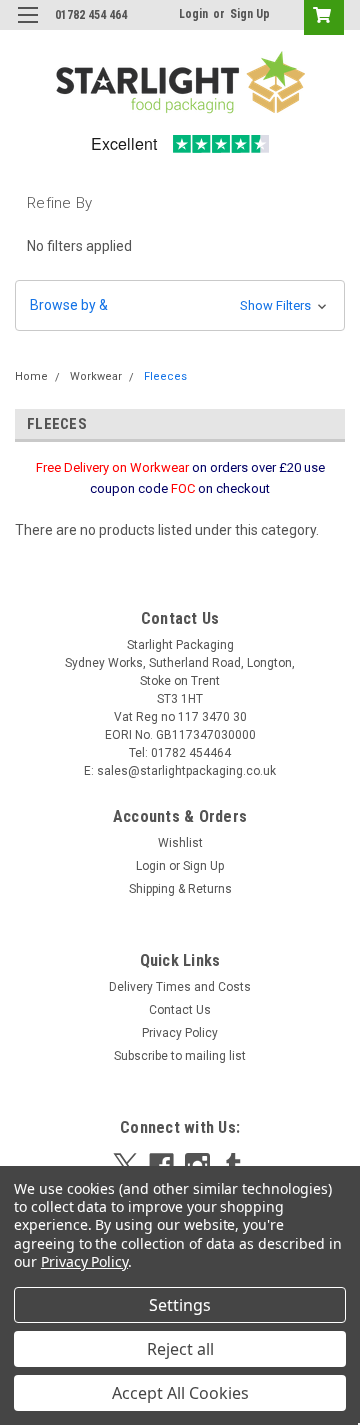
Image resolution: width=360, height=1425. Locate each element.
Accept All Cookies (180, 1393)
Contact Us (180, 1010)
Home (31, 376)
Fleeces (165, 376)
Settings (180, 1305)
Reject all (180, 1349)
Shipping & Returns (180, 889)
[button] (180, 305)
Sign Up (250, 14)
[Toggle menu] (27, 27)
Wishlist (180, 843)
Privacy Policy (180, 1033)
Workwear (96, 376)
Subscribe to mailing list (180, 1056)
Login (193, 14)
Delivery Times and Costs (180, 987)
